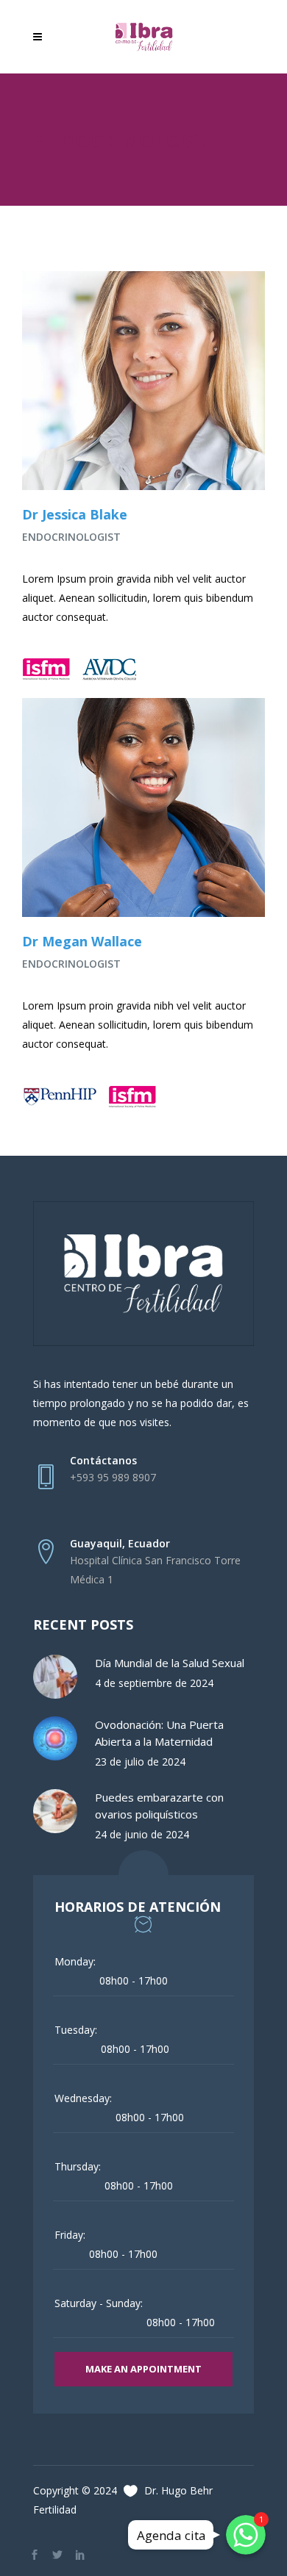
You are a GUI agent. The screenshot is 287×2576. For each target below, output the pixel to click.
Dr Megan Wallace (82, 941)
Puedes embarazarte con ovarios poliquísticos (159, 1806)
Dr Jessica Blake (75, 514)
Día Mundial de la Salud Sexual (170, 1663)
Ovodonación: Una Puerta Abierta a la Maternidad (159, 1733)
